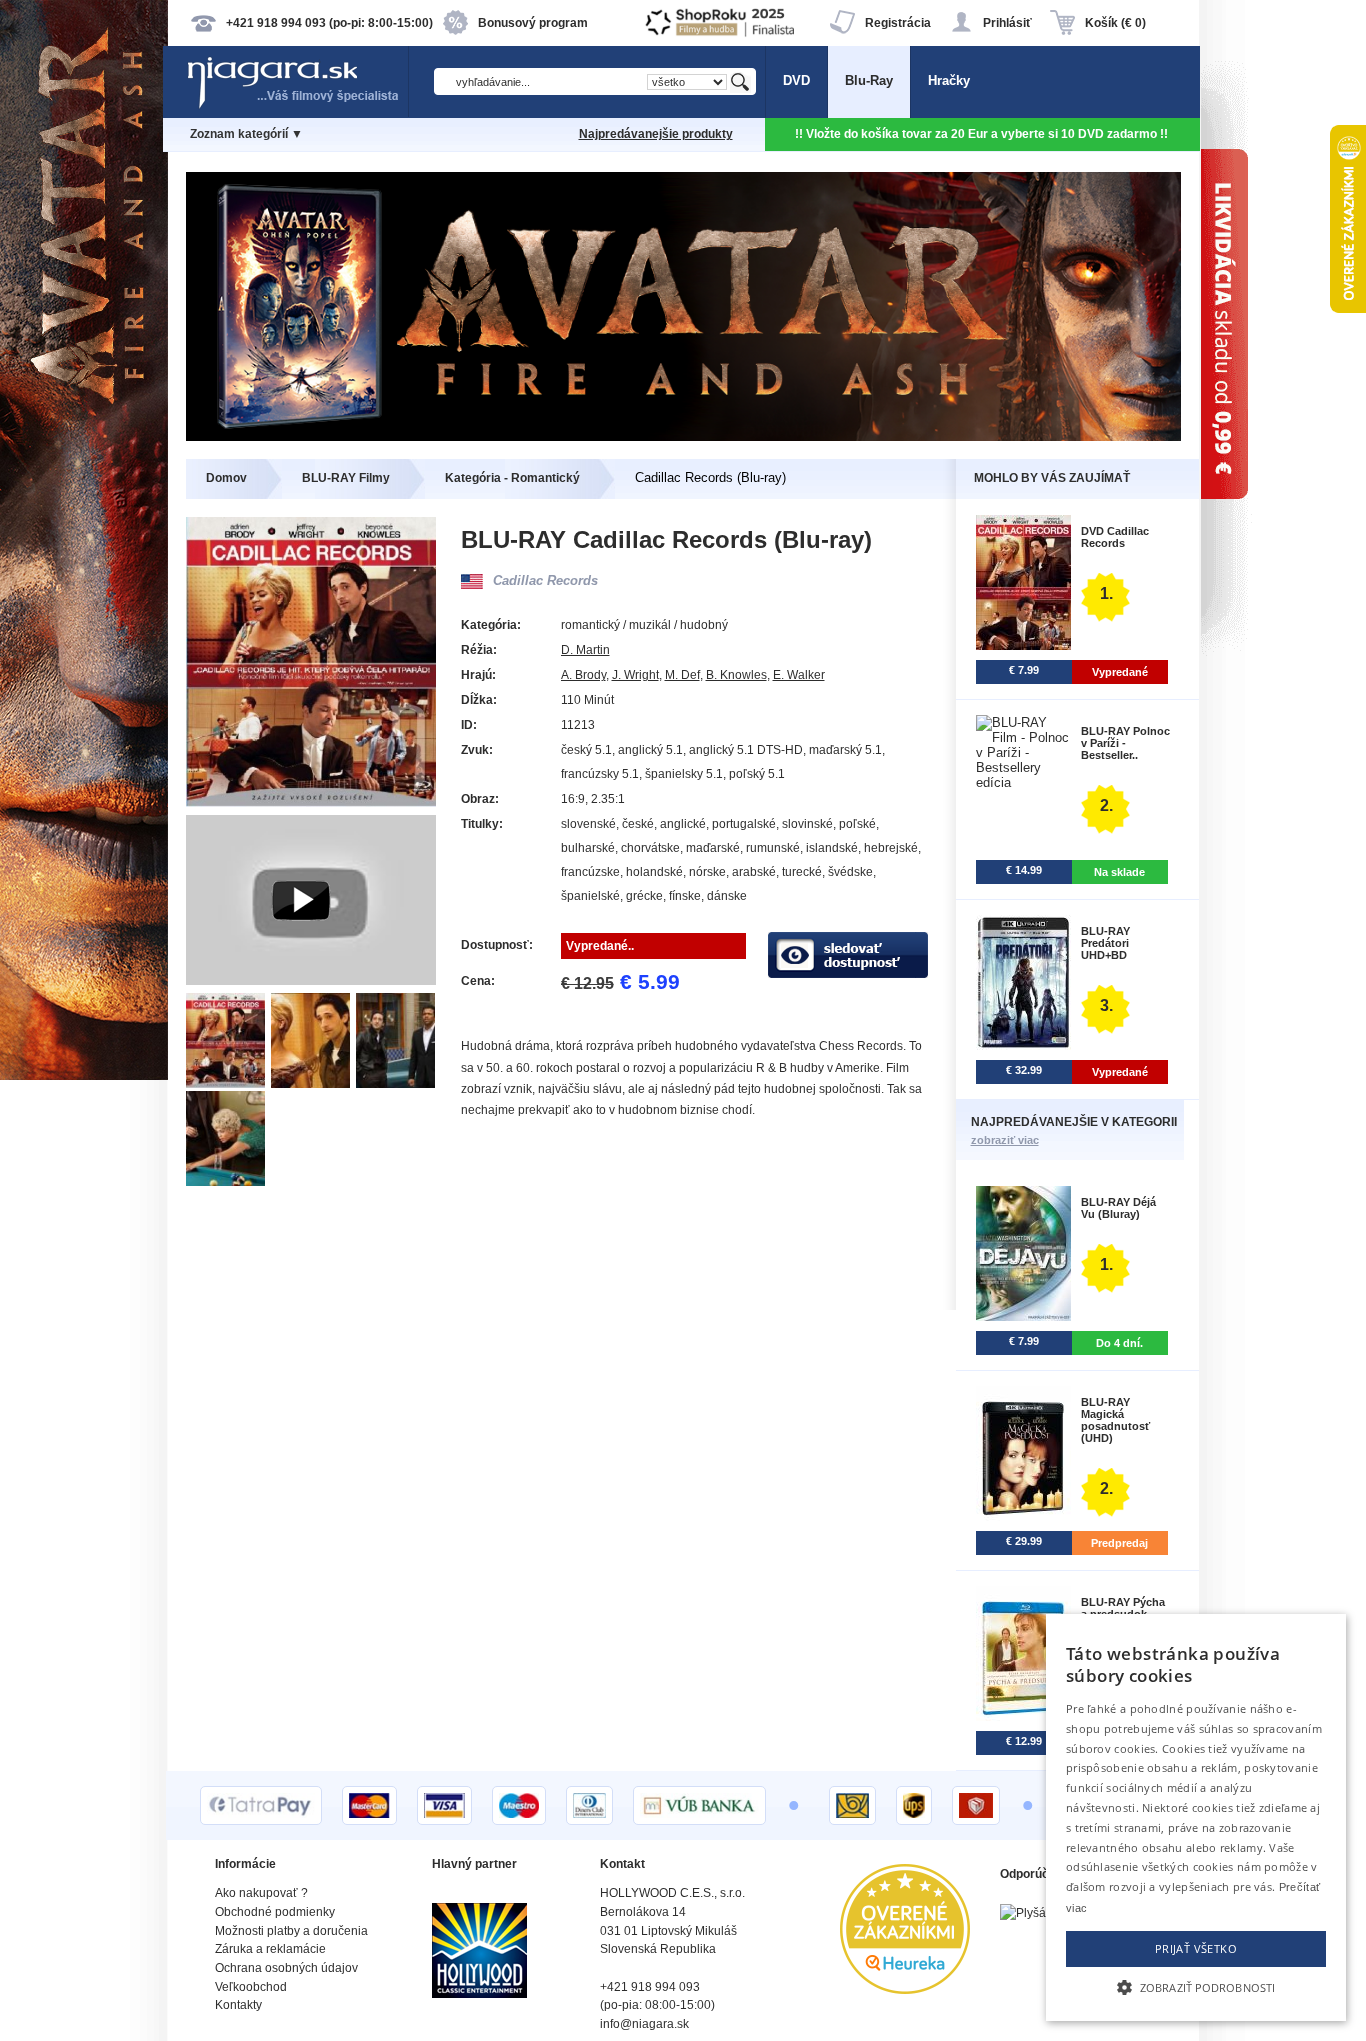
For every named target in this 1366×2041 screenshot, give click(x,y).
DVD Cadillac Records (1115, 537)
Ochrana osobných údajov (286, 1968)
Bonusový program (533, 23)
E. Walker (799, 675)
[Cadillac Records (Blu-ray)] (228, 1083)
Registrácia (898, 23)
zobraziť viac (1005, 1140)
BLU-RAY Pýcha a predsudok (1123, 1608)
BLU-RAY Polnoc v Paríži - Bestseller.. (1125, 743)
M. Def (682, 675)
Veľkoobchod (251, 1987)
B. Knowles (736, 675)
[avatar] (683, 436)
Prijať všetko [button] (1196, 1948)
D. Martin (585, 650)
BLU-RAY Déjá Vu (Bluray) (1118, 1208)
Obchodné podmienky (275, 1912)
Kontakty (238, 2005)
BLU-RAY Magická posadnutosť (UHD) (1115, 1420)
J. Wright (635, 675)
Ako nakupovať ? (261, 1893)
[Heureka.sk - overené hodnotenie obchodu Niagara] (905, 1989)
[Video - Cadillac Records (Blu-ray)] (311, 980)
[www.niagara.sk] (297, 106)
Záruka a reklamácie (270, 1949)
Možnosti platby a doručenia (291, 1931)
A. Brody (583, 675)
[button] (1196, 1986)
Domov (226, 478)
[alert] (1196, 1817)
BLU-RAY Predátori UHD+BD (1105, 943)
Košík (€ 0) (1115, 23)
